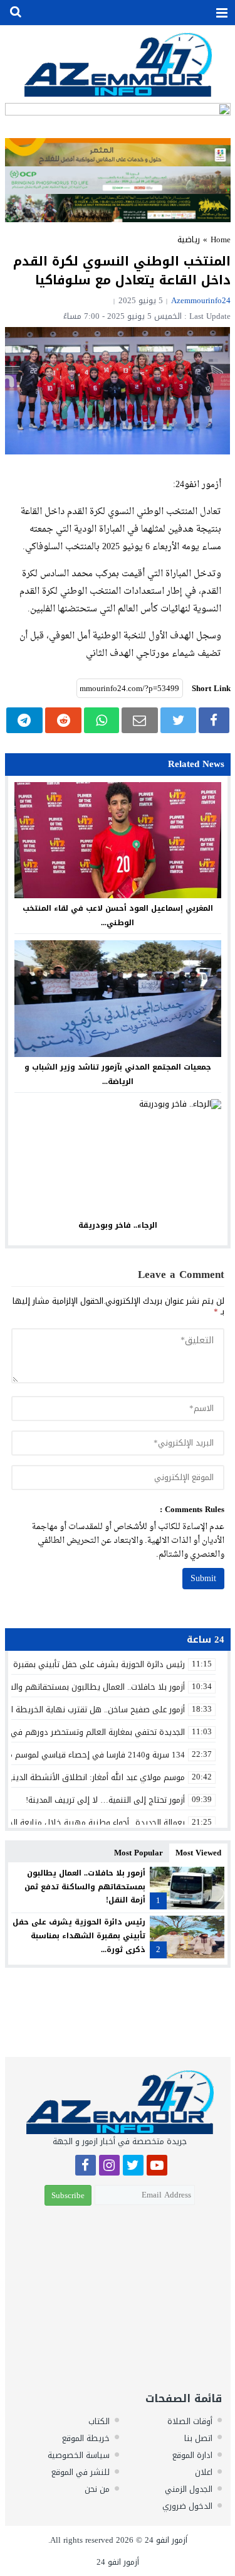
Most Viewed (198, 1853)
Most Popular (138, 1853)
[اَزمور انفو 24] (118, 64)
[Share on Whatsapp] (101, 720)
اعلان (204, 2472)
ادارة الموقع (192, 2455)
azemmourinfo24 (201, 300)
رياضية (189, 239)
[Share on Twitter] (178, 720)
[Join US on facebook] (86, 2167)
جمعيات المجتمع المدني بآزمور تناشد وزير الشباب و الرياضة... (118, 1074)
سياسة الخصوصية (79, 2455)
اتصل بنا (198, 2438)
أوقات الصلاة (190, 2421)
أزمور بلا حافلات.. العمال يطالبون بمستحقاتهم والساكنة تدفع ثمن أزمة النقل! (85, 1886)
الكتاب (99, 2421)
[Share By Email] (140, 720)
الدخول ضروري (187, 2506)
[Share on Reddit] (63, 720)
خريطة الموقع (86, 2438)
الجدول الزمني (189, 2489)
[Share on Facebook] (214, 720)
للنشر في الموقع (81, 2472)
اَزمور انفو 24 (166, 2540)
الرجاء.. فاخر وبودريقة (118, 1225)
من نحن (97, 2489)
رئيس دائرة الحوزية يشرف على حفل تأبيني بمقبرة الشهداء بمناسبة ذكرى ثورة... (79, 1935)
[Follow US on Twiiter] (133, 2167)
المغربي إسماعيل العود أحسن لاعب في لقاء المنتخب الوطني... (118, 915)
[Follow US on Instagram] (109, 2167)
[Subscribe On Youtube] (157, 2167)
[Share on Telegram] (25, 720)
